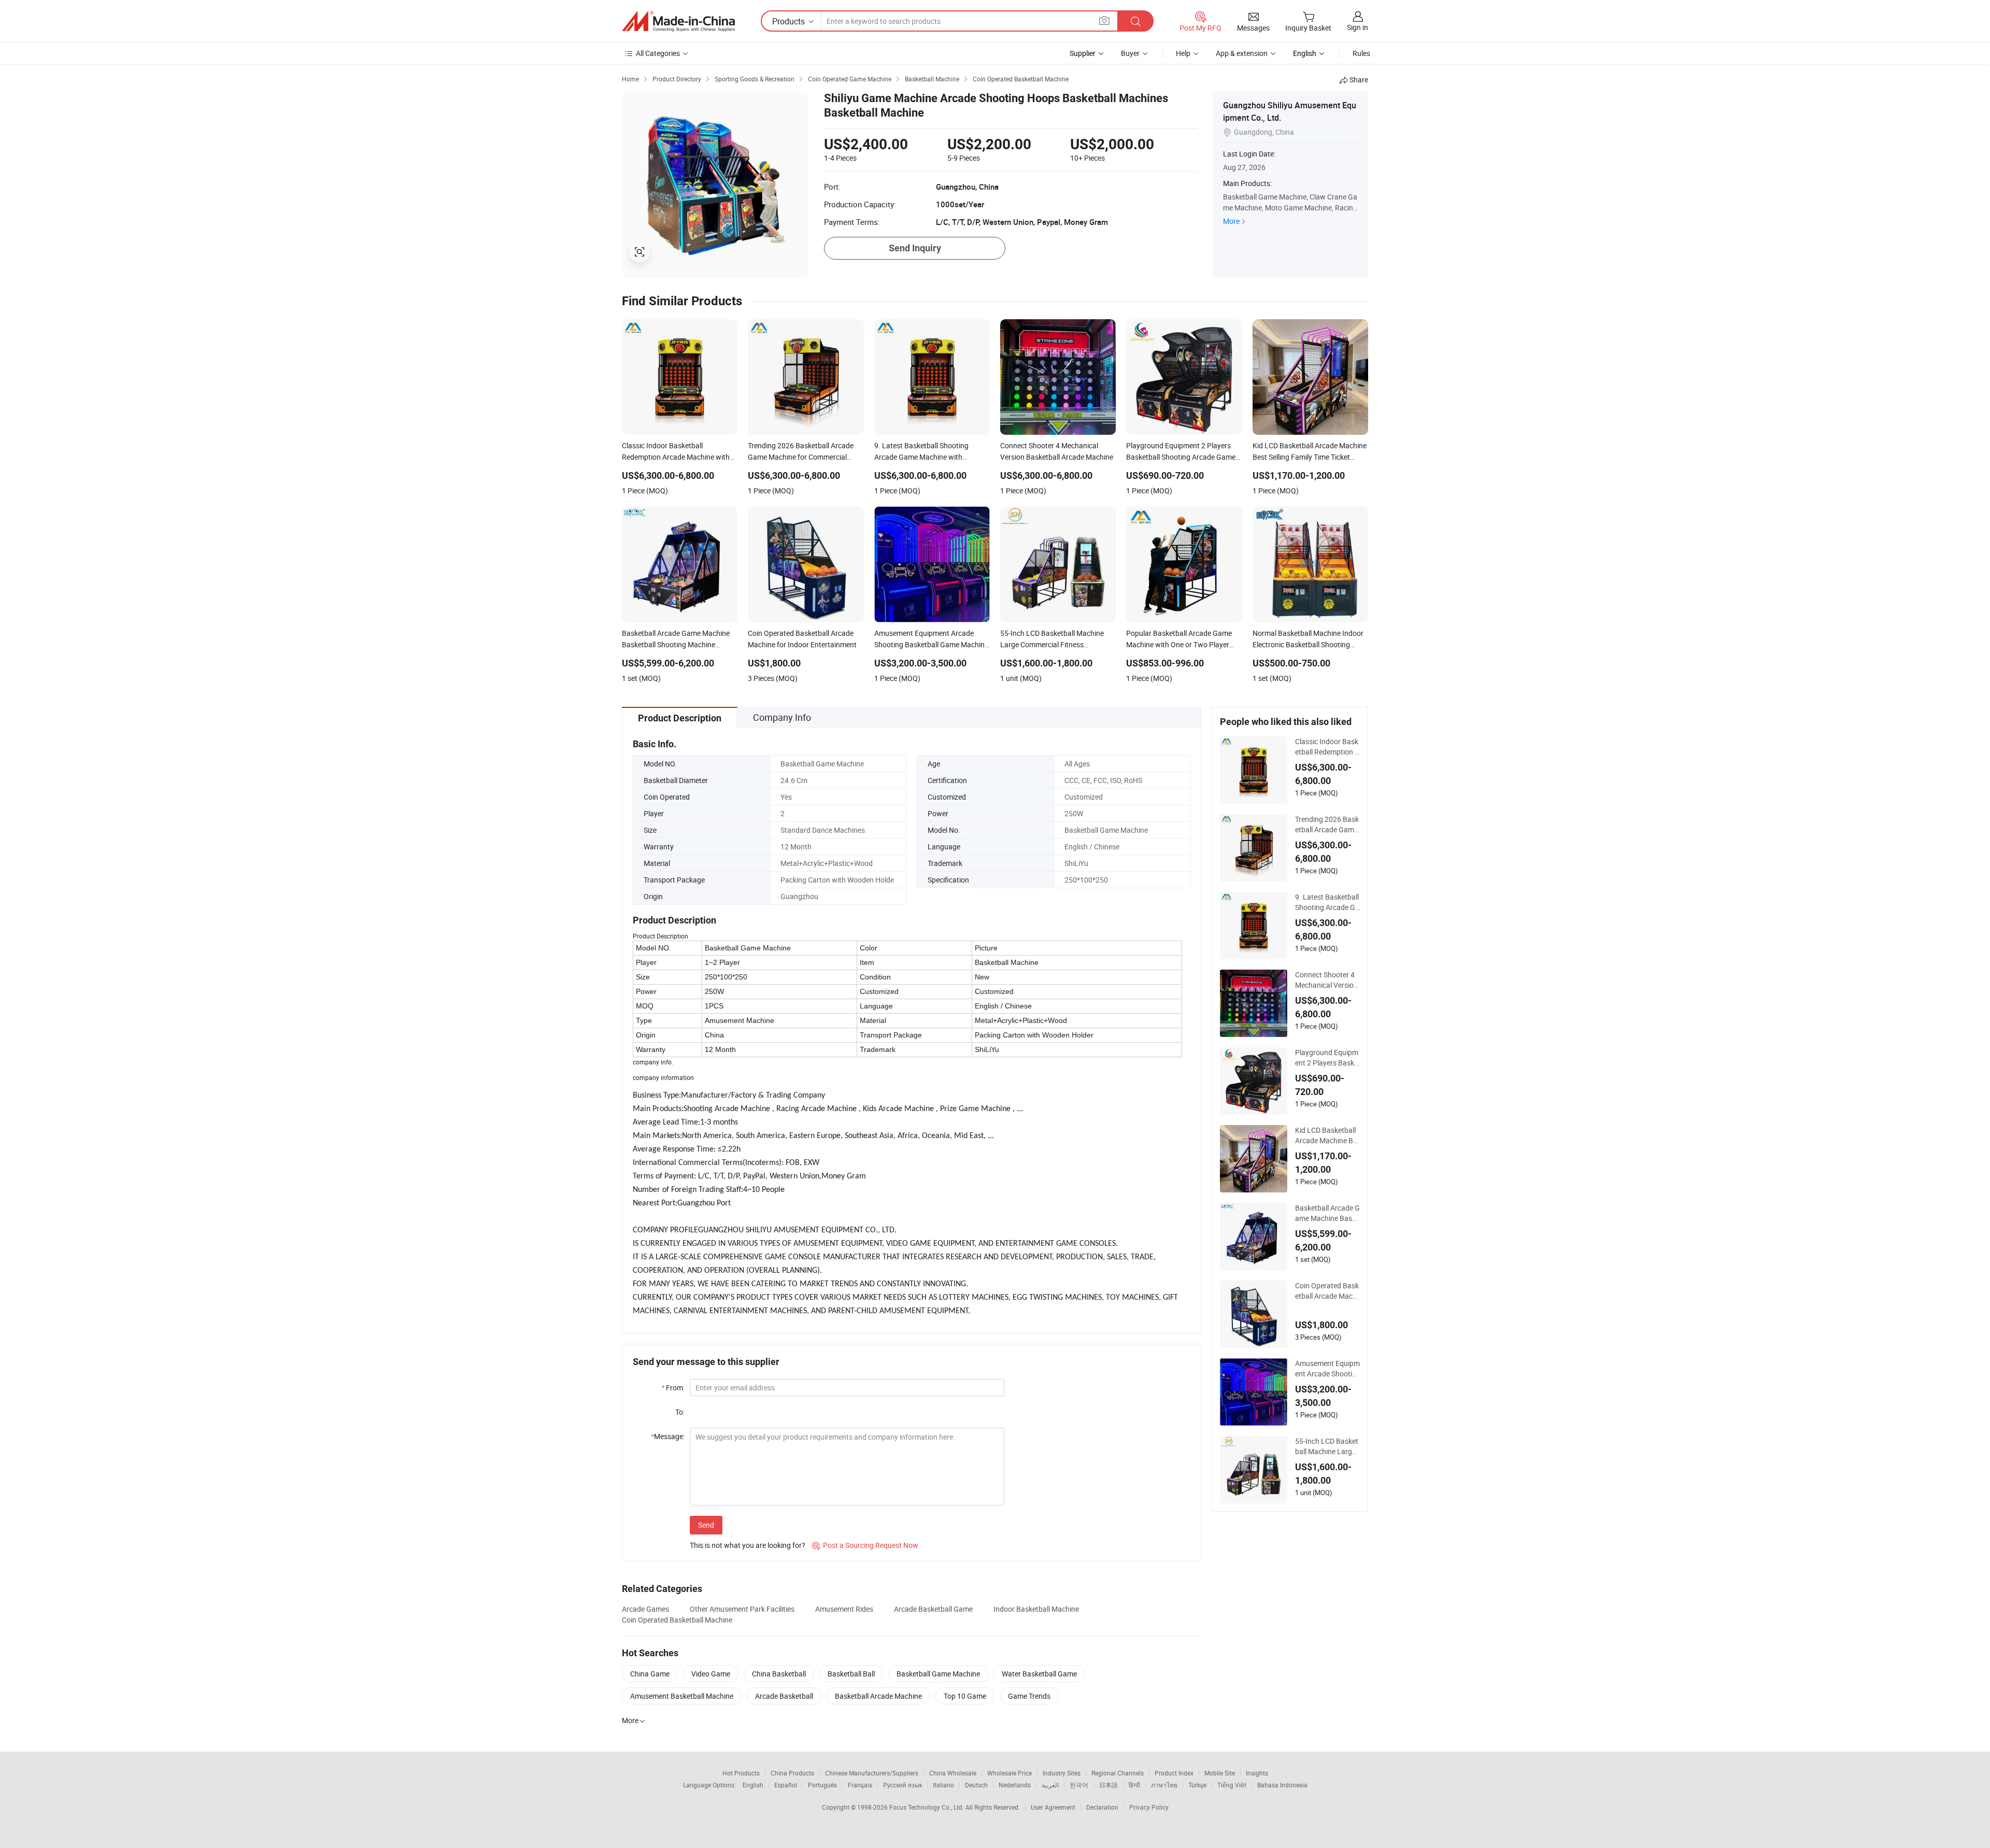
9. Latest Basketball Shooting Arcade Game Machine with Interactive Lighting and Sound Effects (1327, 902)
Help (1183, 53)
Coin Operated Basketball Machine (677, 1620)
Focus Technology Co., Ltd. (927, 1807)
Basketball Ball (851, 1674)
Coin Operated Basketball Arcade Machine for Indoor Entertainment (1327, 1291)
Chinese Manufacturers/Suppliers (872, 1773)
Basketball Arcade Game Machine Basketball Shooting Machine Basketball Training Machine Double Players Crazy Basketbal (1327, 1213)
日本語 (1108, 1785)
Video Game (711, 1674)
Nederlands (1015, 1785)
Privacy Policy (1149, 1807)
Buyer (1130, 53)
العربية (1050, 1785)
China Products (792, 1773)
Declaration (1102, 1807)
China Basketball (779, 1674)
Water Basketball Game (1039, 1674)
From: (673, 1388)
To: (680, 1412)
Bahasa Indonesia (1282, 1785)
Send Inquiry (915, 248)
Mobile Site (1220, 1773)
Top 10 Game (965, 1696)
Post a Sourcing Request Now (865, 1545)
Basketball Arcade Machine (878, 1696)
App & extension (1242, 53)
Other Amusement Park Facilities (742, 1609)
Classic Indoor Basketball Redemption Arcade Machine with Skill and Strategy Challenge (1327, 747)
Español (786, 1785)
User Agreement (1053, 1807)
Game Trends (1029, 1696)
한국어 (1079, 1785)
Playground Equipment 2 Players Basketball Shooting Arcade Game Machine (1327, 1058)
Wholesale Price (1010, 1773)
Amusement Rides (844, 1609)
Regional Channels (1118, 1773)
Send (706, 1525)
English (753, 1785)
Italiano (943, 1785)
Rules (1361, 53)
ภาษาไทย (1164, 1785)
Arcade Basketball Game (933, 1609)
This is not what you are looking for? (748, 1545)
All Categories (658, 53)
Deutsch (976, 1785)
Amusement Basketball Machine (682, 1696)
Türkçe (1197, 1785)
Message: (668, 1436)
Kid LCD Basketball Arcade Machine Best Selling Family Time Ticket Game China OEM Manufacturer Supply (1327, 1135)
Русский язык (902, 1785)
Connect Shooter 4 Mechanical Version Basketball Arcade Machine (1326, 980)
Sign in (1358, 27)
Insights (1257, 1773)
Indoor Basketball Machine (1036, 1609)
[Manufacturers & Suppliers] (678, 21)
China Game (650, 1674)
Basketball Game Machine (938, 1674)
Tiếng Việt (1232, 1785)
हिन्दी (1134, 1785)
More (1231, 221)
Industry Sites (1062, 1773)
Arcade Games (645, 1609)
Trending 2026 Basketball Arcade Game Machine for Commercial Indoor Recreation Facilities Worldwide (1327, 825)
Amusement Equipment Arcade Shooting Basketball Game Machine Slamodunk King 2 (1327, 1369)
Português (822, 1785)
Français (860, 1785)
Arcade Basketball (784, 1696)
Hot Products (741, 1773)
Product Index (1174, 1773)
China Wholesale (953, 1773)
